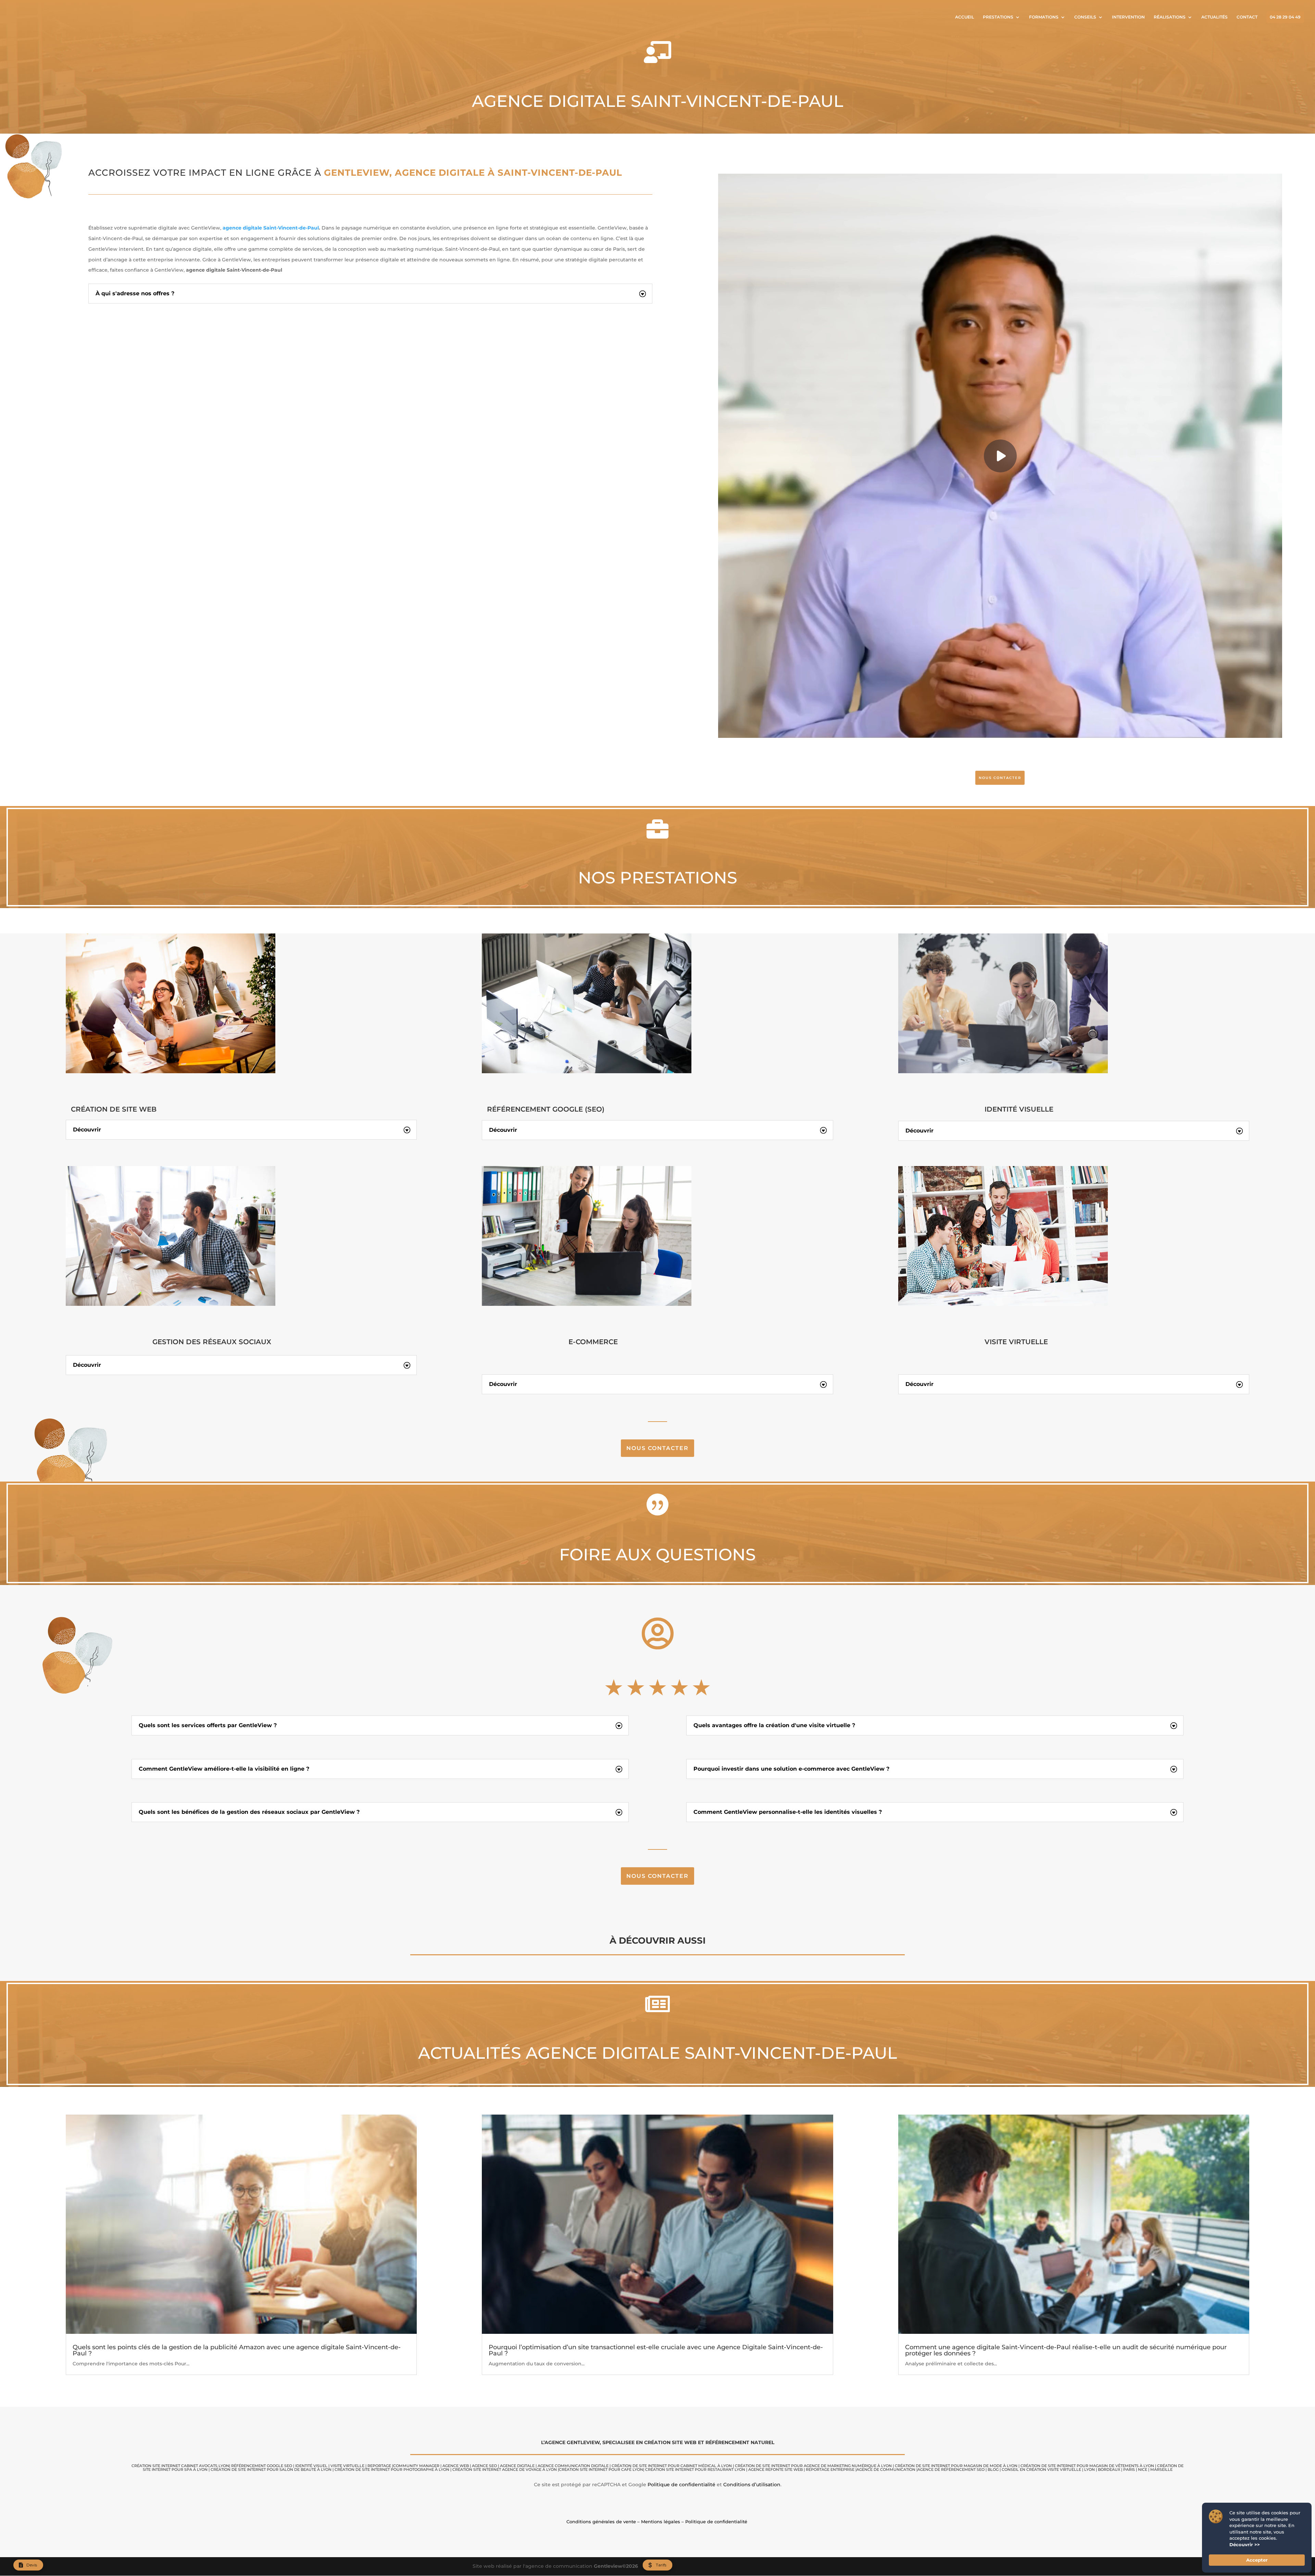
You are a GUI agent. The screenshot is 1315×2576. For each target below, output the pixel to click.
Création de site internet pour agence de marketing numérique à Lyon (813, 2466)
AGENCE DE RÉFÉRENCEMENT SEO (951, 2469)
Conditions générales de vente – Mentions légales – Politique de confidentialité (657, 2522)
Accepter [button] (1257, 2560)
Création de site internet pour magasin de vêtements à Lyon (1087, 2466)
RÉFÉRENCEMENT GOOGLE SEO (262, 2466)
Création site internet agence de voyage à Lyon (505, 2469)
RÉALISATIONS (1170, 17)
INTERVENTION (1128, 17)
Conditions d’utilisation (752, 2485)
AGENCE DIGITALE (517, 2466)
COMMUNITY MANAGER (416, 2466)
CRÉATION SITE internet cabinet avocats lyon (180, 2466)
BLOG (993, 2469)
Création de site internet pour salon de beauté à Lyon (271, 2469)
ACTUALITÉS (1214, 17)
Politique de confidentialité (681, 2485)
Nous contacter (657, 1448)
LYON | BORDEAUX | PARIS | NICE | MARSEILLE (1128, 2469)
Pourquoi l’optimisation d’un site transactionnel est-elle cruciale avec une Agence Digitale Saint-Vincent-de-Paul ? (656, 2350)
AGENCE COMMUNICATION (564, 2466)
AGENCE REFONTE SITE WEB (775, 2469)
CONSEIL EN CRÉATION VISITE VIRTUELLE (1041, 2469)
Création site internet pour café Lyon (601, 2469)
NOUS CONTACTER (1000, 778)
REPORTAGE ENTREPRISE (830, 2469)
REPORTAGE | (380, 2466)
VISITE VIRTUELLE (347, 2466)
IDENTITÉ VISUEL (311, 2466)
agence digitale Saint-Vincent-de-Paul (271, 228)
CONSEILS (1085, 17)
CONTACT (1247, 17)
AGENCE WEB (456, 2466)
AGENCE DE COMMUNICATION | (887, 2469)
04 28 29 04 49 (1285, 17)
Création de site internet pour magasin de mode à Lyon (956, 2466)
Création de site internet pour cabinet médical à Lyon (672, 2466)
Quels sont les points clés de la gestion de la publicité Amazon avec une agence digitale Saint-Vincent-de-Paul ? (237, 2350)
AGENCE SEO (484, 2466)
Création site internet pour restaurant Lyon (695, 2469)
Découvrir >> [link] (1245, 2544)
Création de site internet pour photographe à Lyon (392, 2469)
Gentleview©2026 (616, 2566)
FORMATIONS (1044, 17)
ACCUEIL (965, 17)
